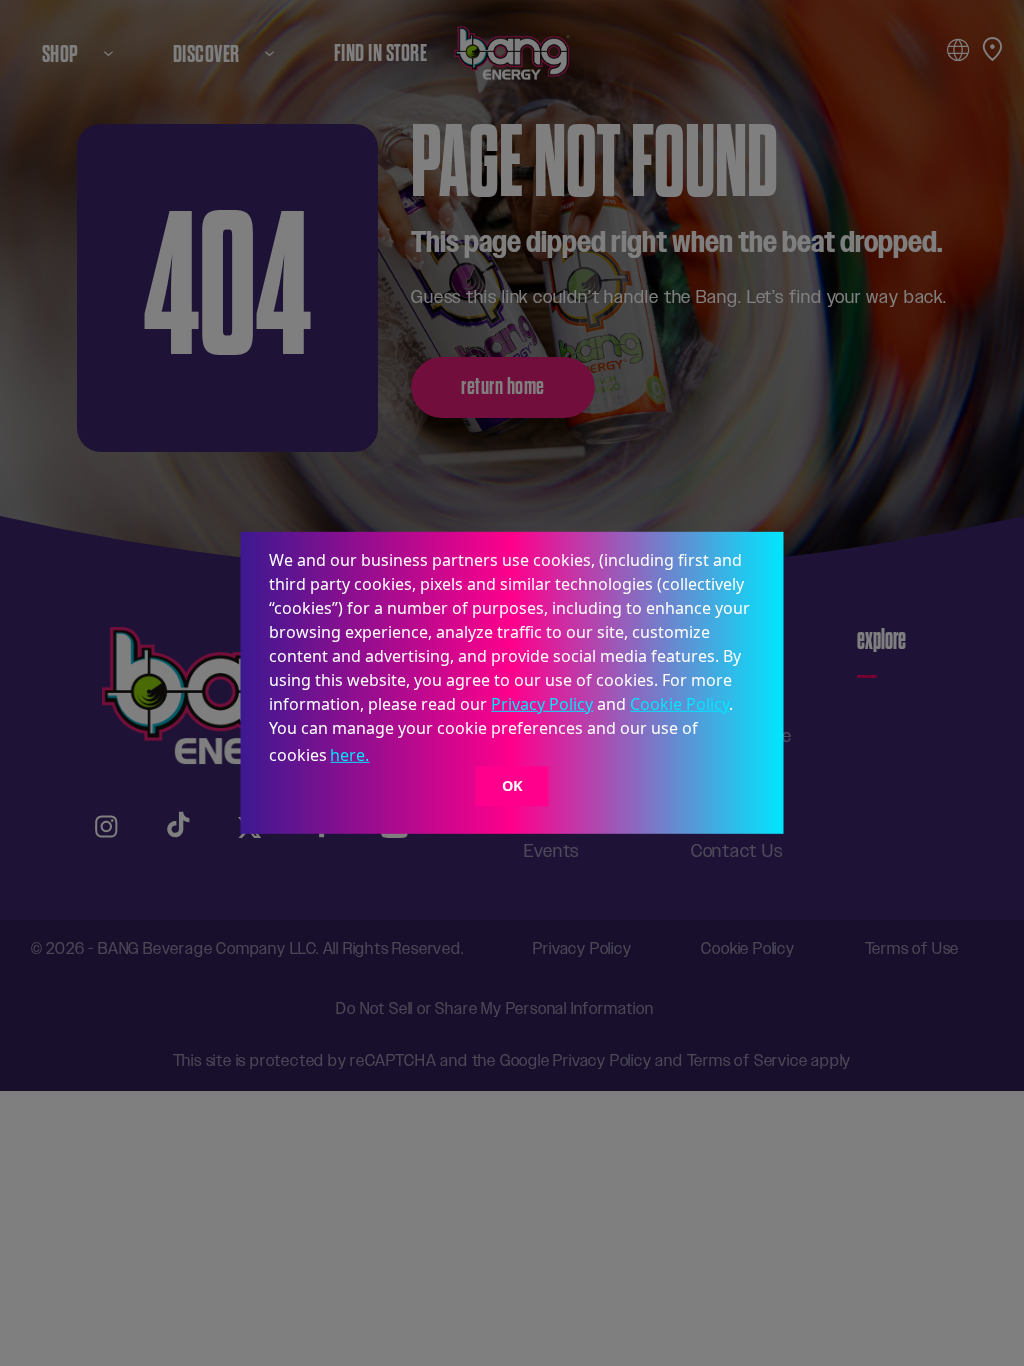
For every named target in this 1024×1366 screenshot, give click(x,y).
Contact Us (737, 851)
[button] (380, 758)
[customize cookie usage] (392, 761)
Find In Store (380, 53)
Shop (60, 53)
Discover (206, 53)
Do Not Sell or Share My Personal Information (494, 1008)
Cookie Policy (679, 704)
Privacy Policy (542, 704)
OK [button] (512, 785)
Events (551, 851)
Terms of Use (912, 948)
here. (349, 755)
